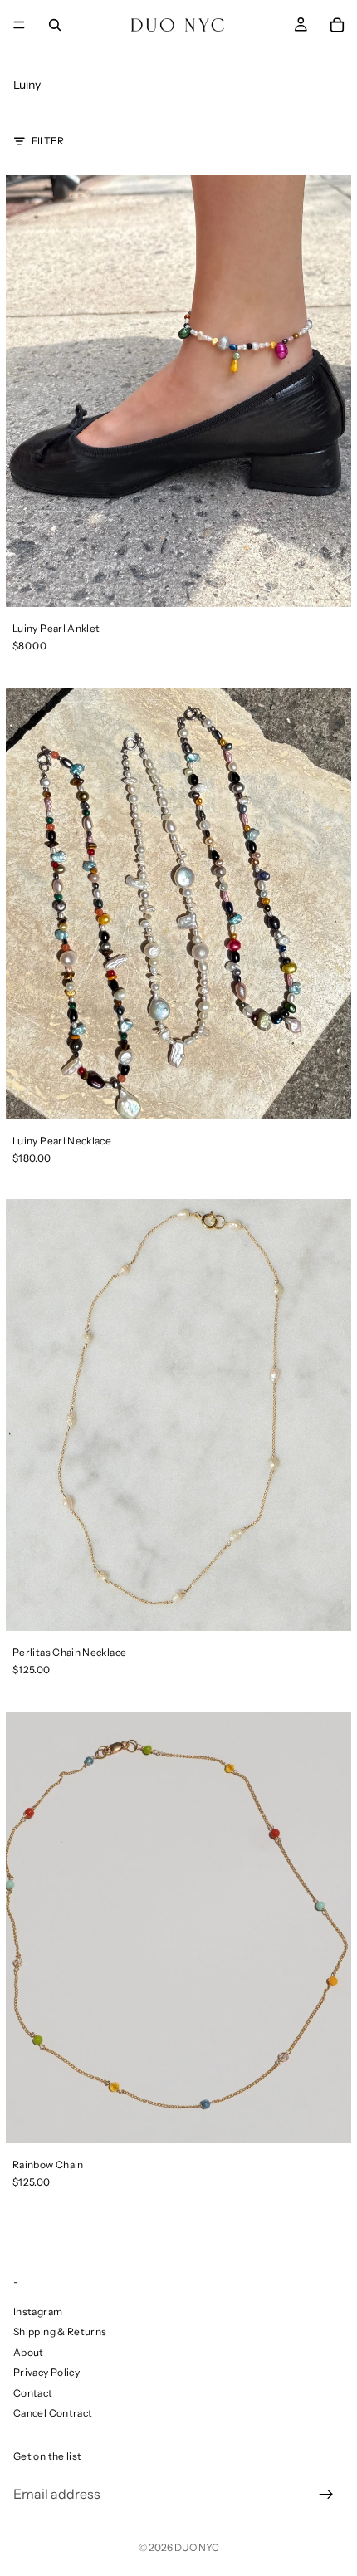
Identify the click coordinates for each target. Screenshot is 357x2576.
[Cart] (337, 25)
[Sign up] (326, 2495)
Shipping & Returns (60, 2332)
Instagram (38, 2312)
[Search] (55, 25)
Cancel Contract (53, 2413)
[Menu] (19, 25)
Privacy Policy (46, 2373)
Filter (48, 141)
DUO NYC (197, 2547)
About (29, 2352)
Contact (33, 2393)
